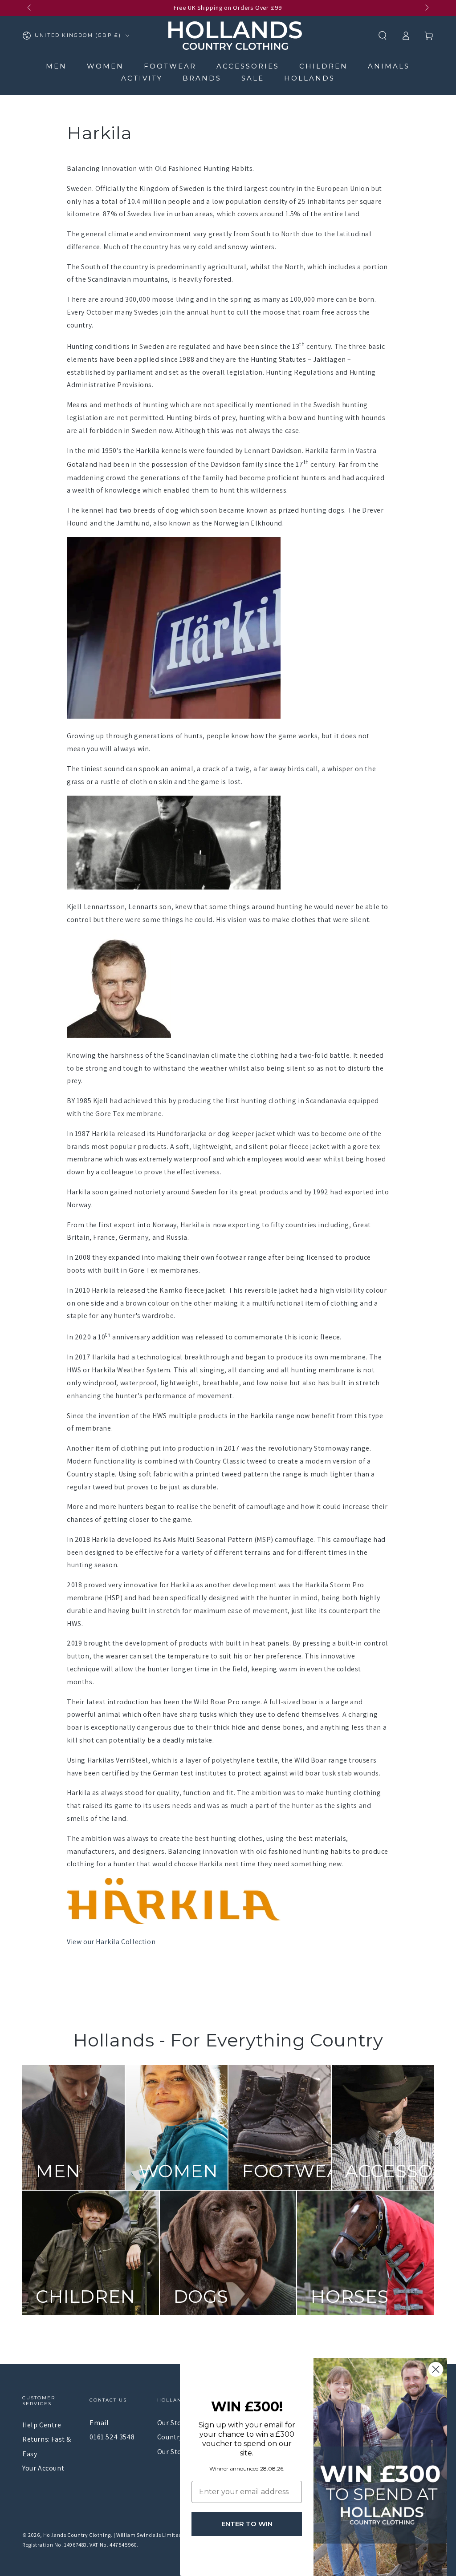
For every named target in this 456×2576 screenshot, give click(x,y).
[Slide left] (30, 8)
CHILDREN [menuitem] (324, 66)
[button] (383, 36)
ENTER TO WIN (247, 2524)
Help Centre (42, 2425)
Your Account (43, 2468)
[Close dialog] (436, 2369)
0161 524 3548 (112, 2437)
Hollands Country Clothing (77, 2535)
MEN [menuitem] (56, 66)
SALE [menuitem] (253, 78)
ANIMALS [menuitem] (389, 66)
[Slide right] (426, 8)
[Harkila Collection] (174, 1922)
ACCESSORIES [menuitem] (248, 66)
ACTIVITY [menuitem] (142, 78)
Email (99, 2423)
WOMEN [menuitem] (105, 66)
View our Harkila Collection (111, 1942)
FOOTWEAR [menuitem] (170, 66)
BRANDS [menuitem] (202, 78)
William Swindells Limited (149, 2535)
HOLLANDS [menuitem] (309, 78)
